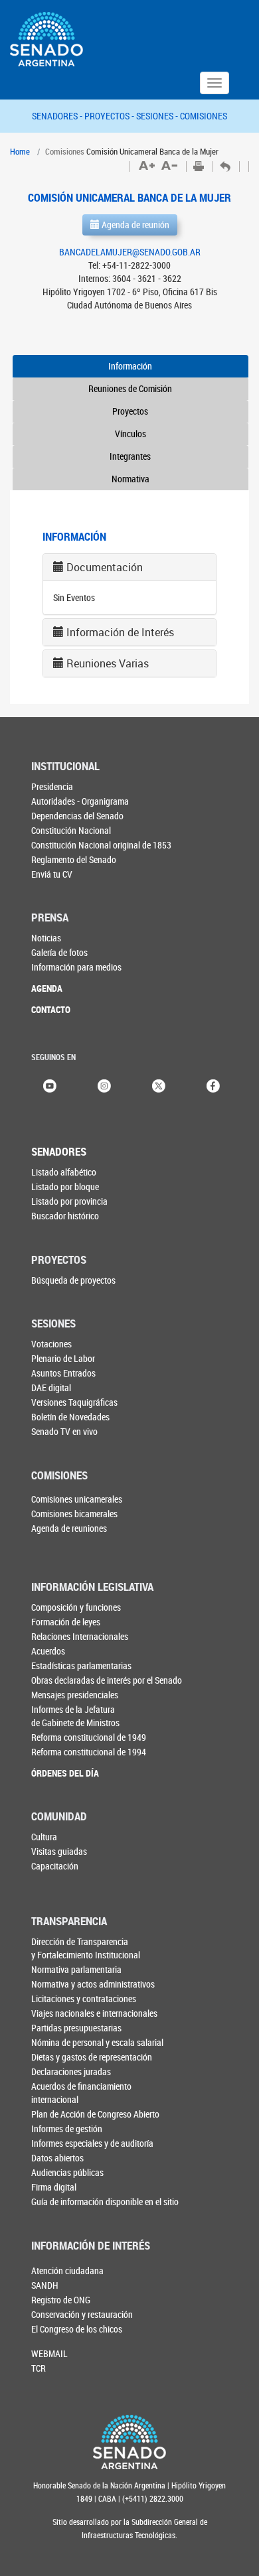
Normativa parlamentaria (76, 1969)
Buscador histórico (65, 1216)
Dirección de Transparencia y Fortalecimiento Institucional (86, 1948)
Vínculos (130, 434)
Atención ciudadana (67, 2271)
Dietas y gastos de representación (92, 2057)
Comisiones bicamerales (74, 1514)
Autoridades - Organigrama (80, 801)
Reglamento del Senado (74, 859)
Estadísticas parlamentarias (81, 1665)
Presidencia (52, 786)
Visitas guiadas (59, 1851)
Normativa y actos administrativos (93, 1984)
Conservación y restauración (82, 2314)
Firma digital (54, 2187)
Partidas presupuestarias (76, 2028)
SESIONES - (158, 116)
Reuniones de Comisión (130, 388)
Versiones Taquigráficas (74, 1402)
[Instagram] (104, 1085)
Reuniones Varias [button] (108, 663)
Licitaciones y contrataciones (84, 1999)
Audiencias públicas (67, 2172)
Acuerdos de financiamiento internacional (81, 2093)
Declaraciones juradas (71, 2071)
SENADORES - (58, 116)
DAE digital (51, 1388)
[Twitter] (159, 1085)
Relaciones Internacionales (80, 1636)
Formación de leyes (66, 1622)
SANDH (45, 2285)
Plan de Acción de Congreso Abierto (95, 2114)
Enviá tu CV (52, 874)
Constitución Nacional (71, 830)
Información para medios (76, 967)
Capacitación (55, 1866)
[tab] (129, 567)
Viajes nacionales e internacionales (94, 2013)
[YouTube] (50, 1085)
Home (20, 151)
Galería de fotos (59, 952)
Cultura (44, 1837)
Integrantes (130, 456)
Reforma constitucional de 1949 (89, 1737)
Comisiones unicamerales (77, 1499)
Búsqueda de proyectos (73, 1280)
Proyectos (130, 411)
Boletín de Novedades (70, 1417)
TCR (39, 2368)
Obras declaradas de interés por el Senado (107, 1680)
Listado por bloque (65, 1186)
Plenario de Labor (63, 1358)
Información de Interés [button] (120, 632)
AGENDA (47, 988)
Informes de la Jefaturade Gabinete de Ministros (75, 1716)
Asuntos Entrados (63, 1373)
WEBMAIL (49, 2353)
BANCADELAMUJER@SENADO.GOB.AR (130, 252)
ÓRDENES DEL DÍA (65, 1773)
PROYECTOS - (110, 116)
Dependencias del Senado (77, 816)
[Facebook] (213, 1085)
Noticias (46, 938)
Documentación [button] (105, 567)
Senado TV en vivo (64, 1431)
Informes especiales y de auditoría (92, 2143)
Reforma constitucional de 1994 (89, 1752)
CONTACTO (51, 1009)
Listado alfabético (64, 1172)
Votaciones (51, 1344)
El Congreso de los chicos (77, 2329)
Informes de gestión (67, 2129)
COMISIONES (204, 116)
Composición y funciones (76, 1607)
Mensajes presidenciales (75, 1695)
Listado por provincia (69, 1201)
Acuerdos (48, 1651)
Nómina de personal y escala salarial (97, 2042)
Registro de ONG (61, 2300)
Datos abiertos (57, 2158)
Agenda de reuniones (69, 1528)
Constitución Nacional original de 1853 (101, 845)
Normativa (130, 479)
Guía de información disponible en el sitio (105, 2202)
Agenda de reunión (134, 225)
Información (130, 366)
